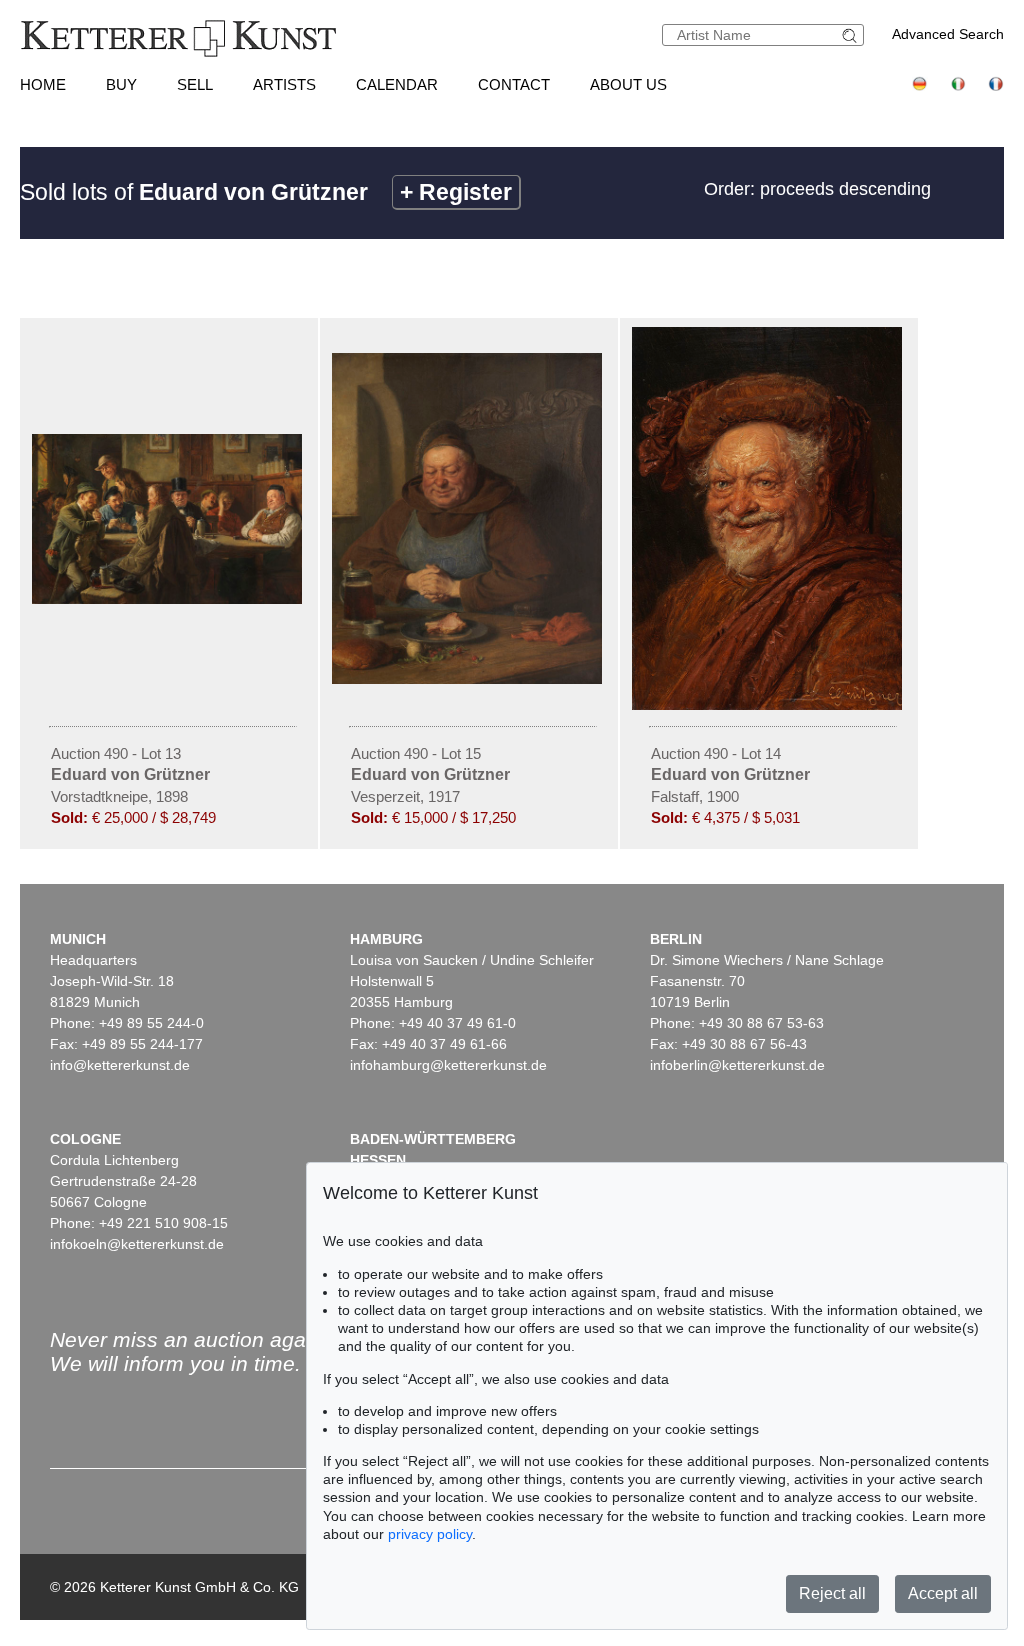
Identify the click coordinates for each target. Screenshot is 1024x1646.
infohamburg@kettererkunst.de (448, 1065)
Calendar (397, 84)
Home (43, 84)
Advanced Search (948, 34)
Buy (121, 84)
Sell (195, 84)
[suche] (852, 35)
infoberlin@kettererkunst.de (737, 1065)
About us (628, 84)
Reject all (832, 1593)
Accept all (943, 1593)
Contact (514, 84)
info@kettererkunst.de (120, 1065)
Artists (284, 84)
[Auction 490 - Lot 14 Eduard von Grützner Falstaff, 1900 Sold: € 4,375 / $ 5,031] (769, 705)
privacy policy (430, 1534)
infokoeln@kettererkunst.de (137, 1244)
